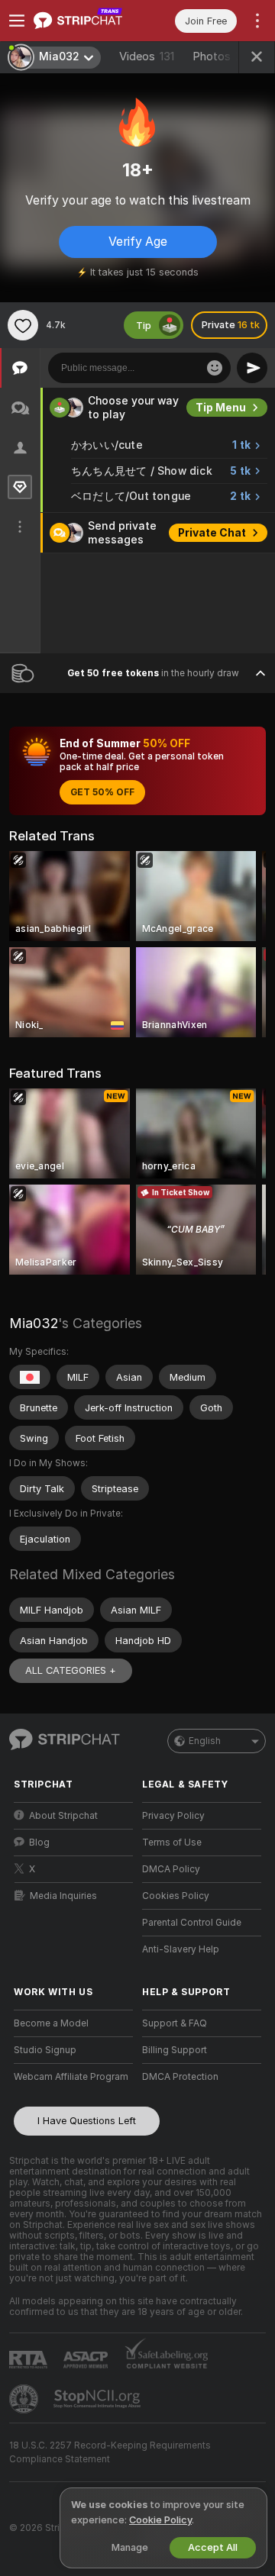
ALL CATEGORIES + (71, 1670)
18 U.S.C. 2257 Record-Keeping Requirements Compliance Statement (110, 2452)
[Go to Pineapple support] (25, 2399)
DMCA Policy (171, 1869)
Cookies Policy (176, 1896)
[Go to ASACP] (87, 2360)
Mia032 (34, 1323)
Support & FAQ (175, 2023)
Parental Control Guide (192, 1923)
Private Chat (212, 533)
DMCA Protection (180, 2077)
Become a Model (51, 2023)
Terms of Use (172, 1843)
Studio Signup (45, 2050)
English (205, 1741)
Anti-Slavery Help (181, 1949)
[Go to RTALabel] (30, 2360)
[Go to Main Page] (86, 21)
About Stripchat (63, 1816)
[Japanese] (30, 1377)
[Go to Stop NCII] (99, 2399)
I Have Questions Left (87, 2121)
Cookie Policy (160, 2520)
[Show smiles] (215, 368)
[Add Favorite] (23, 325)
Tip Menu (221, 408)
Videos (147, 56)
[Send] (252, 368)
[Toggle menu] (17, 21)
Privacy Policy (173, 1816)
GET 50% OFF (102, 792)
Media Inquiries (63, 1896)
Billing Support (175, 2050)
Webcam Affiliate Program (71, 2077)
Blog (39, 1843)
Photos (219, 56)
